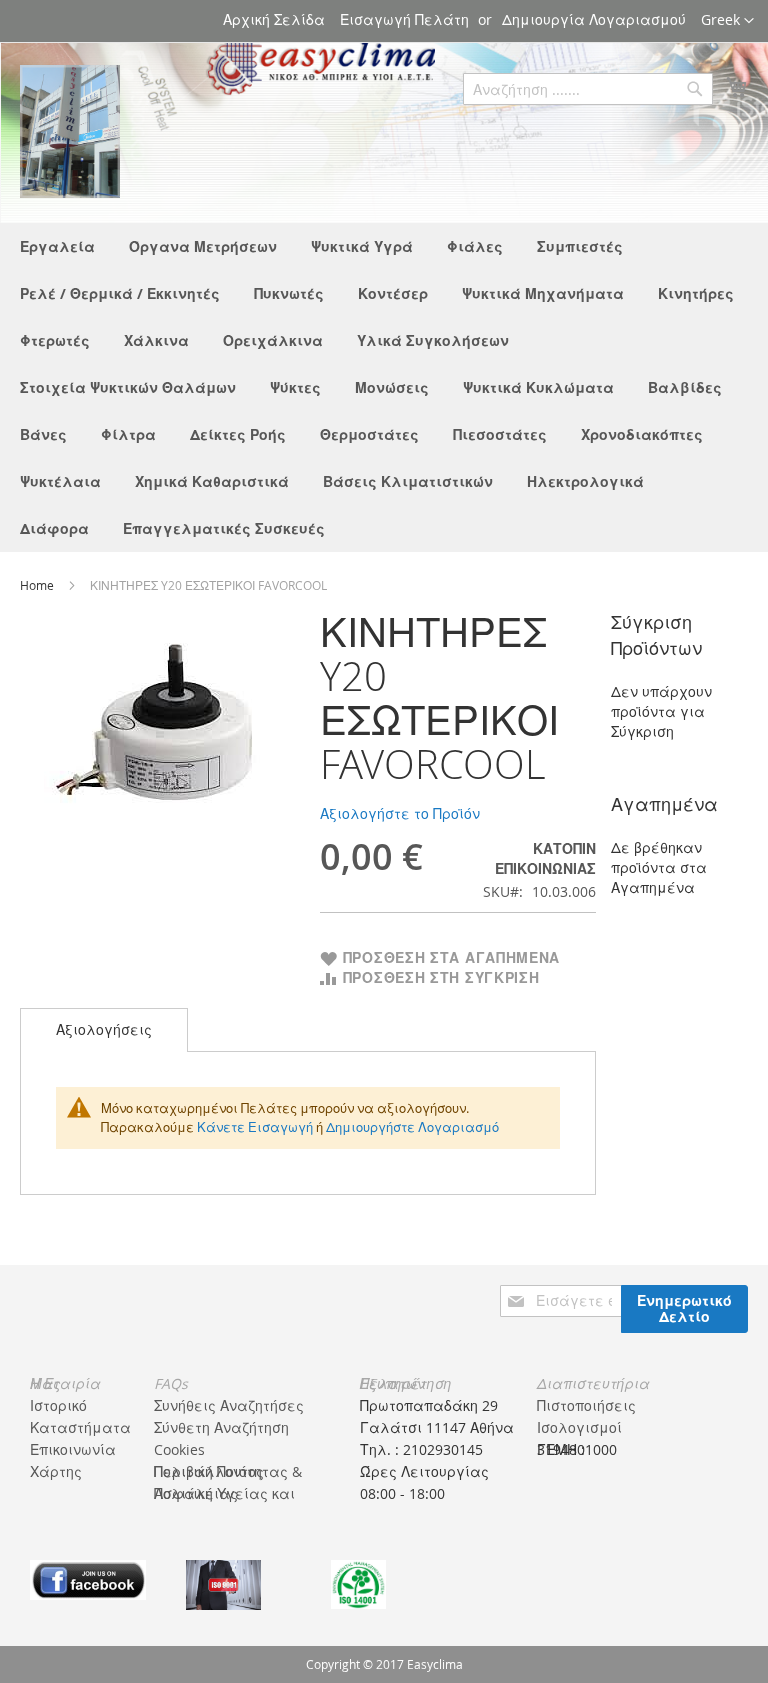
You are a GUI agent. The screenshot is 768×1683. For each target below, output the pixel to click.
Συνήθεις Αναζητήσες (229, 1405)
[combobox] (588, 89)
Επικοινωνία (73, 1449)
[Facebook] (88, 1578)
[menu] (384, 387)
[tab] (104, 1030)
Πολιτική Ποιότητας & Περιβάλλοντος (228, 1471)
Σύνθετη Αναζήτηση (221, 1427)
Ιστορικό (58, 1405)
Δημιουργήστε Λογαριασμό (412, 1127)
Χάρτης (56, 1471)
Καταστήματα (80, 1427)
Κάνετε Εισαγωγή (255, 1127)
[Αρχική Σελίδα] (70, 131)
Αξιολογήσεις (104, 1029)
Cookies (179, 1449)
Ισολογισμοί (579, 1427)
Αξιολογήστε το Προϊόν (400, 813)
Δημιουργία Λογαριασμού (594, 19)
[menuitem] (57, 246)
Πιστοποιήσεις (586, 1405)
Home (38, 585)
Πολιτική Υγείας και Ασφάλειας (224, 1493)
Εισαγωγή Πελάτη (404, 19)
